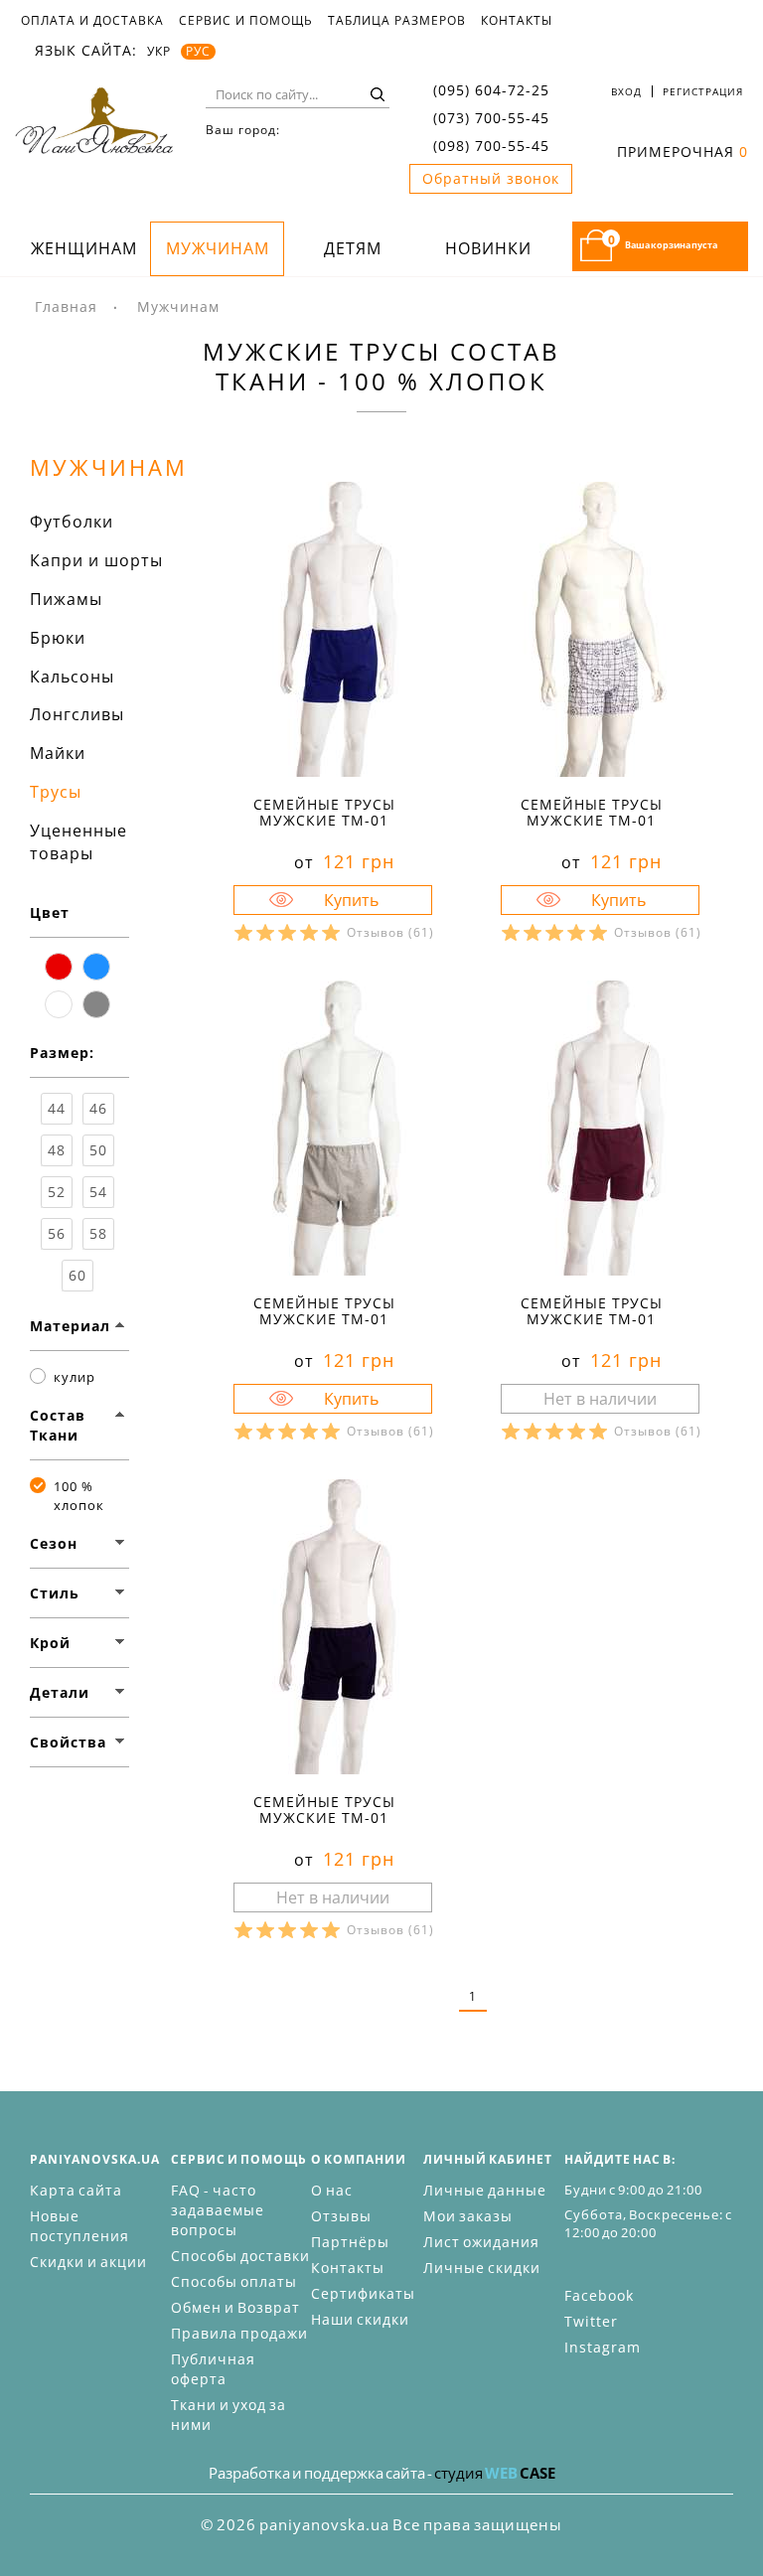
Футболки (72, 522)
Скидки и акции (88, 2262)
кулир (75, 1377)
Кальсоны (72, 677)
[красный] (59, 967)
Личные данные (485, 2190)
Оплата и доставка (92, 21)
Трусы (56, 792)
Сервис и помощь (246, 21)
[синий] (96, 967)
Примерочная (683, 152)
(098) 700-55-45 (491, 146)
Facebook (599, 2295)
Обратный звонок (491, 178)
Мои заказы (468, 2216)
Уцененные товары (78, 842)
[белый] (59, 1004)
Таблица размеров (397, 21)
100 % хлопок (79, 1496)
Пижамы (66, 599)
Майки (58, 753)
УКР (159, 52)
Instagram (603, 2347)
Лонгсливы (77, 714)
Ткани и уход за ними (229, 2415)
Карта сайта (76, 2190)
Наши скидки (360, 2319)
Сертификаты (363, 2293)
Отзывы (341, 2216)
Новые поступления (79, 2226)
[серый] (96, 1004)
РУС (198, 52)
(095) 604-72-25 (491, 90)
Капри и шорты (96, 560)
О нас (332, 2190)
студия (495, 2473)
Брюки (58, 638)
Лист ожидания (481, 2242)
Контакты (517, 21)
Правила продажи (239, 2333)
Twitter (591, 2321)
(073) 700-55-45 (491, 118)
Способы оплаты (234, 2281)
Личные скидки (482, 2268)
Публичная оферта (213, 2369)
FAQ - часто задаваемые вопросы (218, 2210)
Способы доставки (240, 2256)
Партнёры (350, 2242)
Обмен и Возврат (235, 2307)
